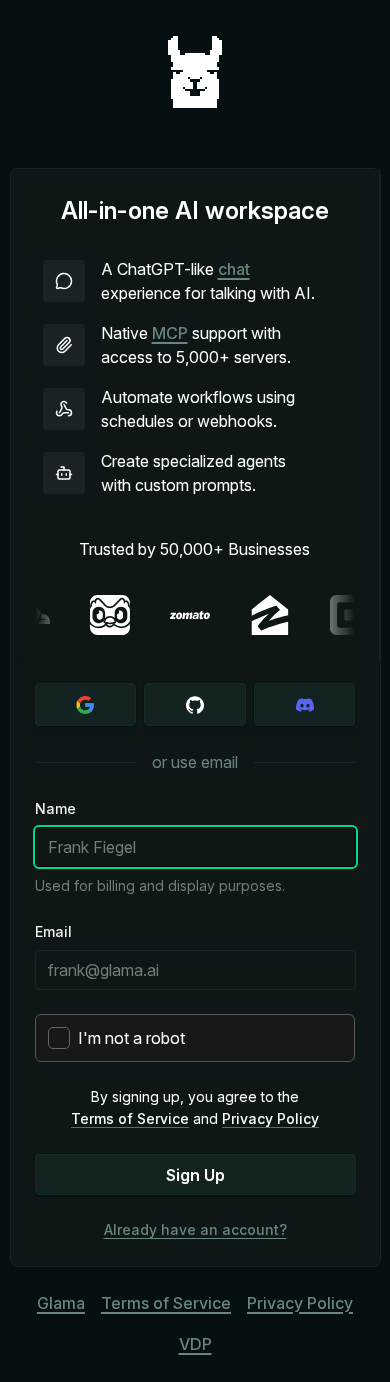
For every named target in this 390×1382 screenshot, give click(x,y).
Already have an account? (195, 1229)
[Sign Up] (86, 704)
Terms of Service (130, 1118)
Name (55, 808)
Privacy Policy (270, 1118)
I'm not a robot (131, 1038)
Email (53, 931)
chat (234, 269)
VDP (195, 1344)
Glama (61, 1303)
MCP (170, 333)
